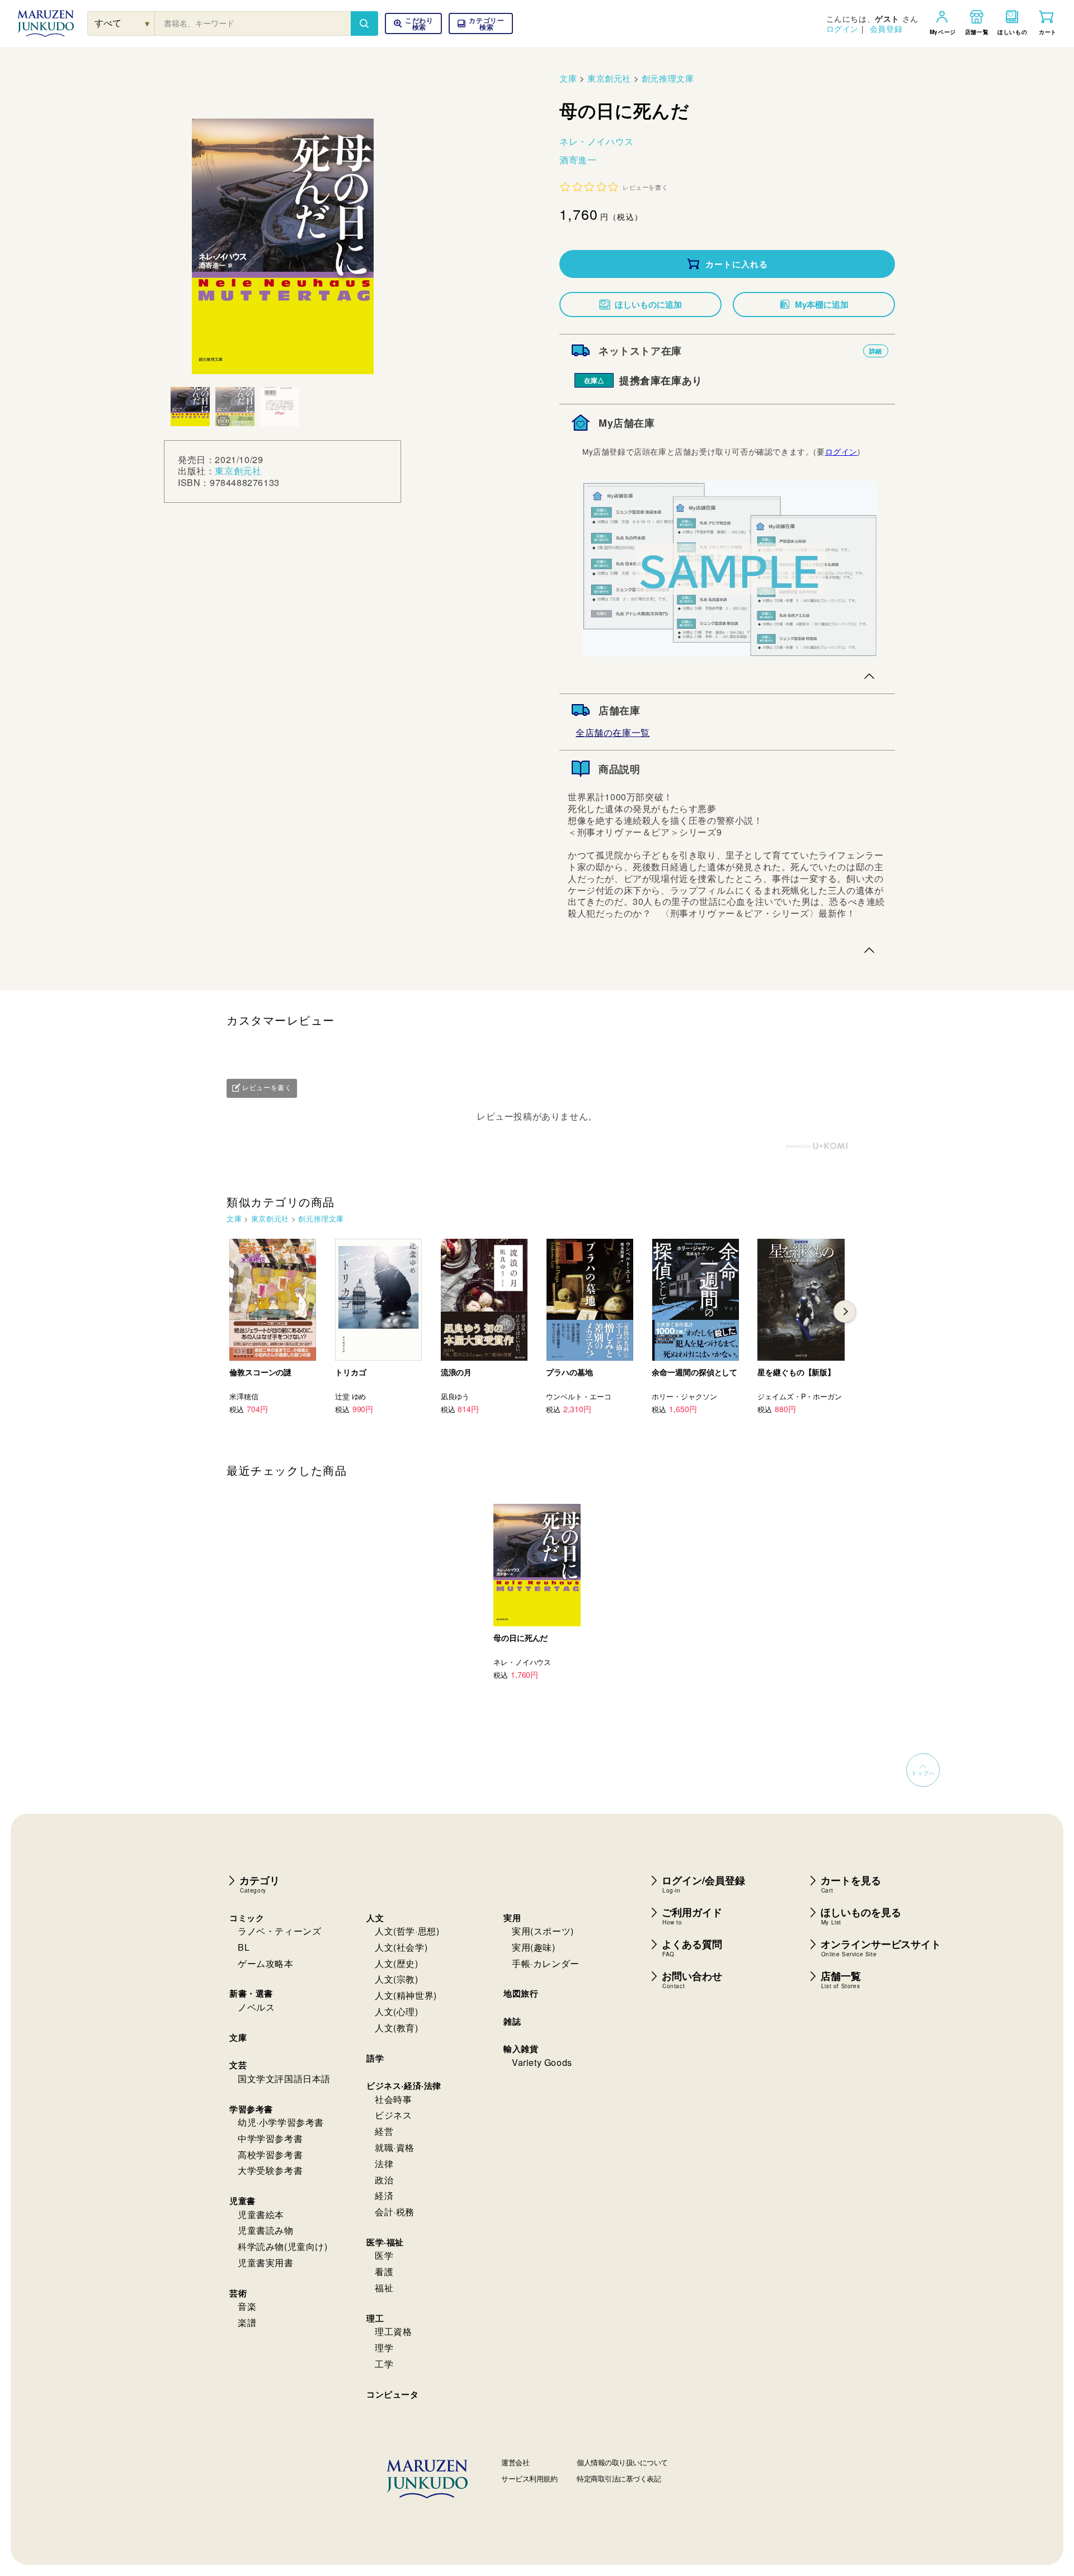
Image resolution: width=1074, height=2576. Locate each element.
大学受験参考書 (270, 2170)
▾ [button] (147, 23)
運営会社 (515, 2462)
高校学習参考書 (270, 2155)
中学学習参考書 (270, 2138)
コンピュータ (393, 2394)
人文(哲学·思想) (407, 1931)
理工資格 (393, 2331)
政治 (384, 2180)
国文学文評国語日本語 (284, 2079)
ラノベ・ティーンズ (279, 1931)
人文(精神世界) (406, 1995)
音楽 (247, 2306)
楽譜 (247, 2322)
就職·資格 (395, 2147)
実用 (512, 1918)
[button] (481, 23)
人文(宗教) (397, 1979)
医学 (384, 2255)
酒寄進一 (578, 160)
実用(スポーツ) (543, 1931)
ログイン (842, 29)
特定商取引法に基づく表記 (619, 2478)
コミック (247, 1918)
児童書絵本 (261, 2214)
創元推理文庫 (668, 78)
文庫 (568, 78)
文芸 (238, 2065)
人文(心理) (397, 2011)
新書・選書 (251, 1993)
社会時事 (393, 2099)
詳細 (876, 351)
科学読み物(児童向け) (283, 2246)
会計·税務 (395, 2212)
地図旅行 (521, 1993)
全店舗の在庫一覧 (613, 732)
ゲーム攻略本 (266, 1963)
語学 (375, 2058)
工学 (384, 2364)
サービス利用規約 (529, 2478)
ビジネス (393, 2115)
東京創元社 (238, 471)
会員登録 (886, 29)
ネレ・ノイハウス (597, 141)
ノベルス (256, 2007)
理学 (384, 2348)
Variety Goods (542, 2062)
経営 (384, 2131)
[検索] (364, 23)
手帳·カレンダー (546, 1963)
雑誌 (512, 2021)
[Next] (845, 1311)
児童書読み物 (266, 2230)
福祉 (384, 2288)
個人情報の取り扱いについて (622, 2462)
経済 (384, 2195)
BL (244, 1947)
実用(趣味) (534, 1947)
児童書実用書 (266, 2263)
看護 (384, 2271)
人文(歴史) (397, 1963)
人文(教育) (397, 2028)
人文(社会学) (401, 1947)
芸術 (238, 2293)
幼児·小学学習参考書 (281, 2122)
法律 (384, 2164)
